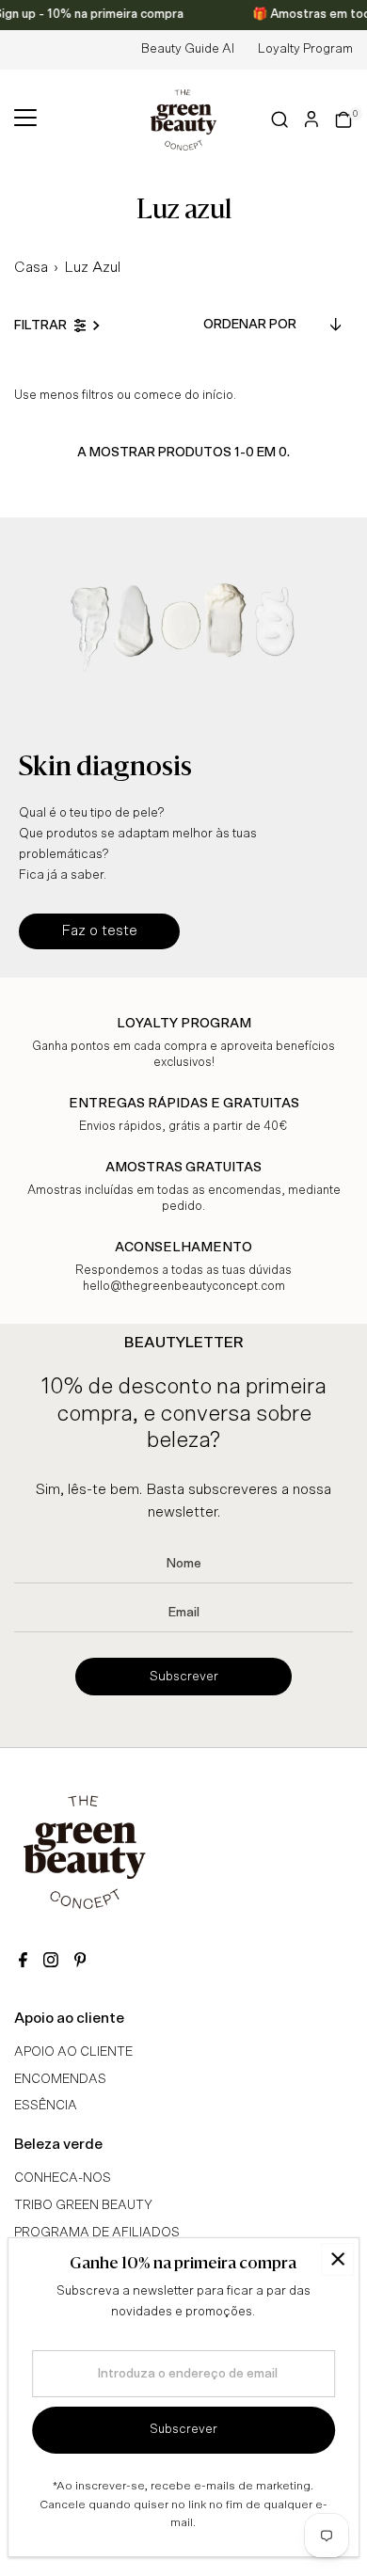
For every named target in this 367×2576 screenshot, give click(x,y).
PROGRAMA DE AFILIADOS (97, 2233)
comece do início (183, 395)
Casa (31, 267)
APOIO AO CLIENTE (73, 2052)
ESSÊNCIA (46, 2106)
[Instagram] (51, 1962)
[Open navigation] (25, 119)
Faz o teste (99, 930)
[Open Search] (280, 119)
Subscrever (184, 1677)
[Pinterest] (80, 1962)
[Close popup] (337, 2259)
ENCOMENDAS (60, 2079)
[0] (343, 119)
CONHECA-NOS (63, 2178)
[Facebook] (23, 1962)
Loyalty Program (305, 49)
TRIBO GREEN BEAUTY (83, 2205)
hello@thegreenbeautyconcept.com (184, 1287)
